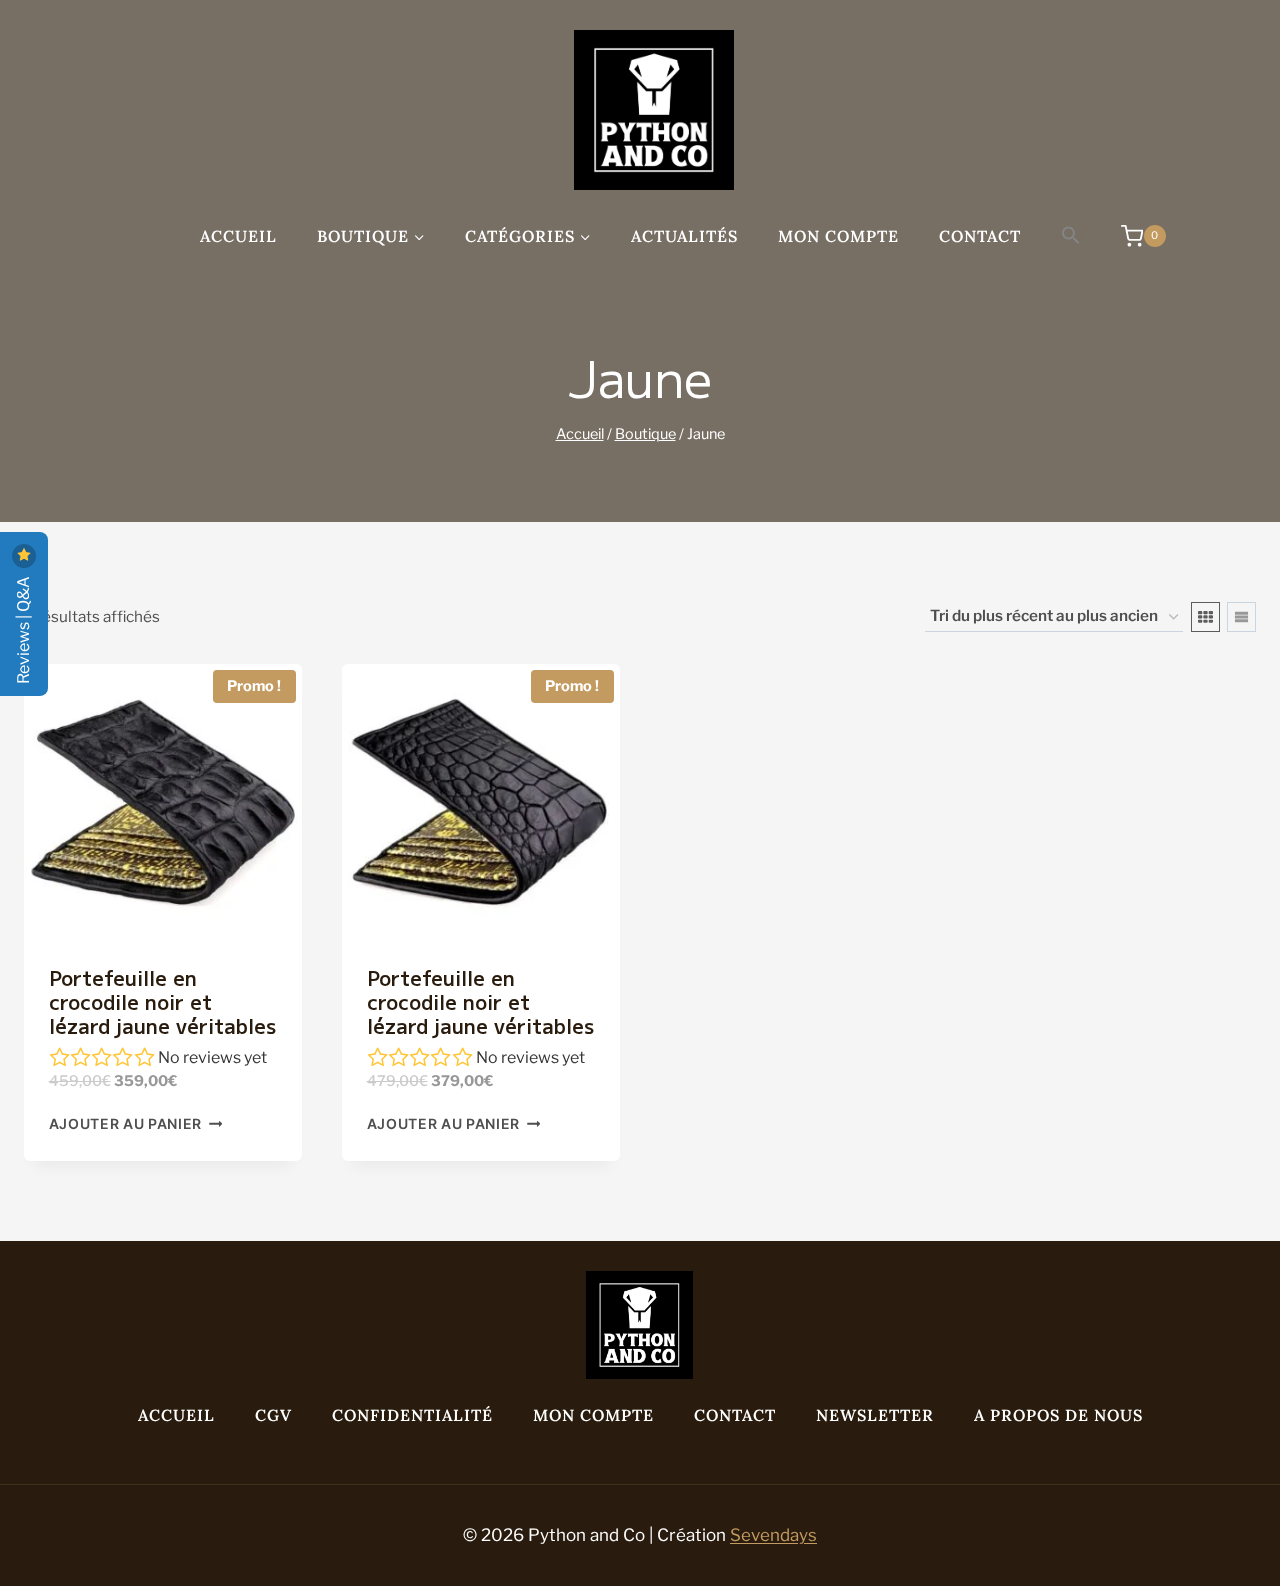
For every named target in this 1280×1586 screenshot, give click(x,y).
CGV (273, 1415)
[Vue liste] (1241, 617)
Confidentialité (412, 1415)
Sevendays (773, 1535)
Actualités (684, 236)
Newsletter (875, 1415)
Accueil (238, 236)
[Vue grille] (1205, 617)
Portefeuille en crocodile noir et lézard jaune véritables (162, 1001)
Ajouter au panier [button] (126, 1124)
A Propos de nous (1058, 1415)
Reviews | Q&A (23, 628)
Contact (980, 236)
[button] (1071, 236)
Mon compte (838, 236)
